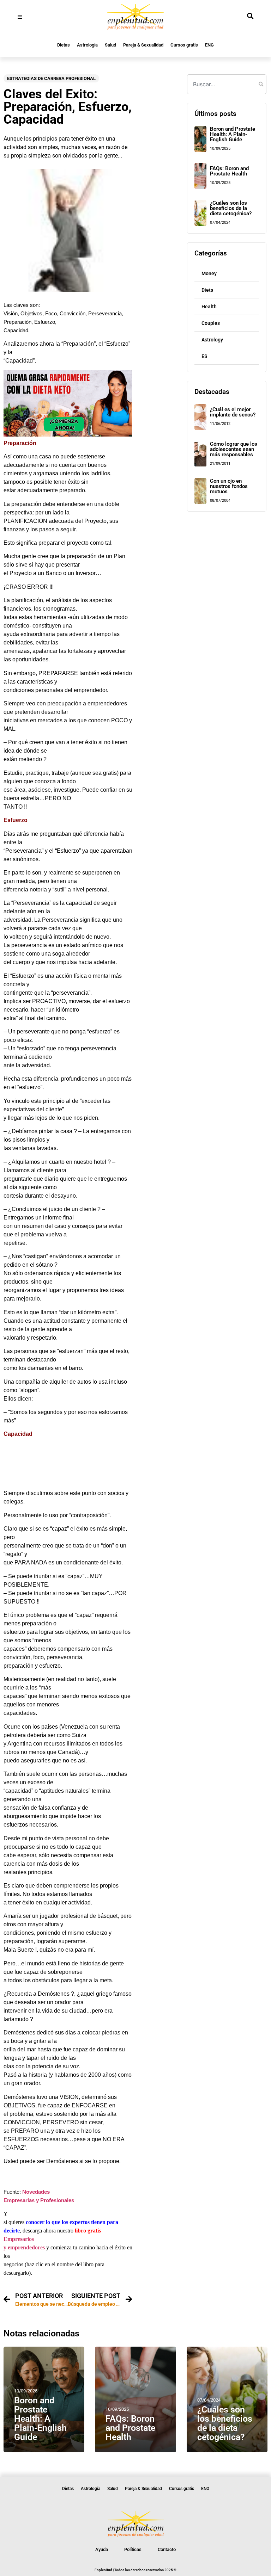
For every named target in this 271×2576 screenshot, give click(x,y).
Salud (110, 45)
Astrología (87, 45)
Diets (207, 290)
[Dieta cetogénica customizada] (68, 435)
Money (209, 273)
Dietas (64, 45)
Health (209, 307)
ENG (209, 45)
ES (204, 356)
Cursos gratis (184, 45)
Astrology (212, 340)
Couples (211, 323)
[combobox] (227, 84)
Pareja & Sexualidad (143, 45)
